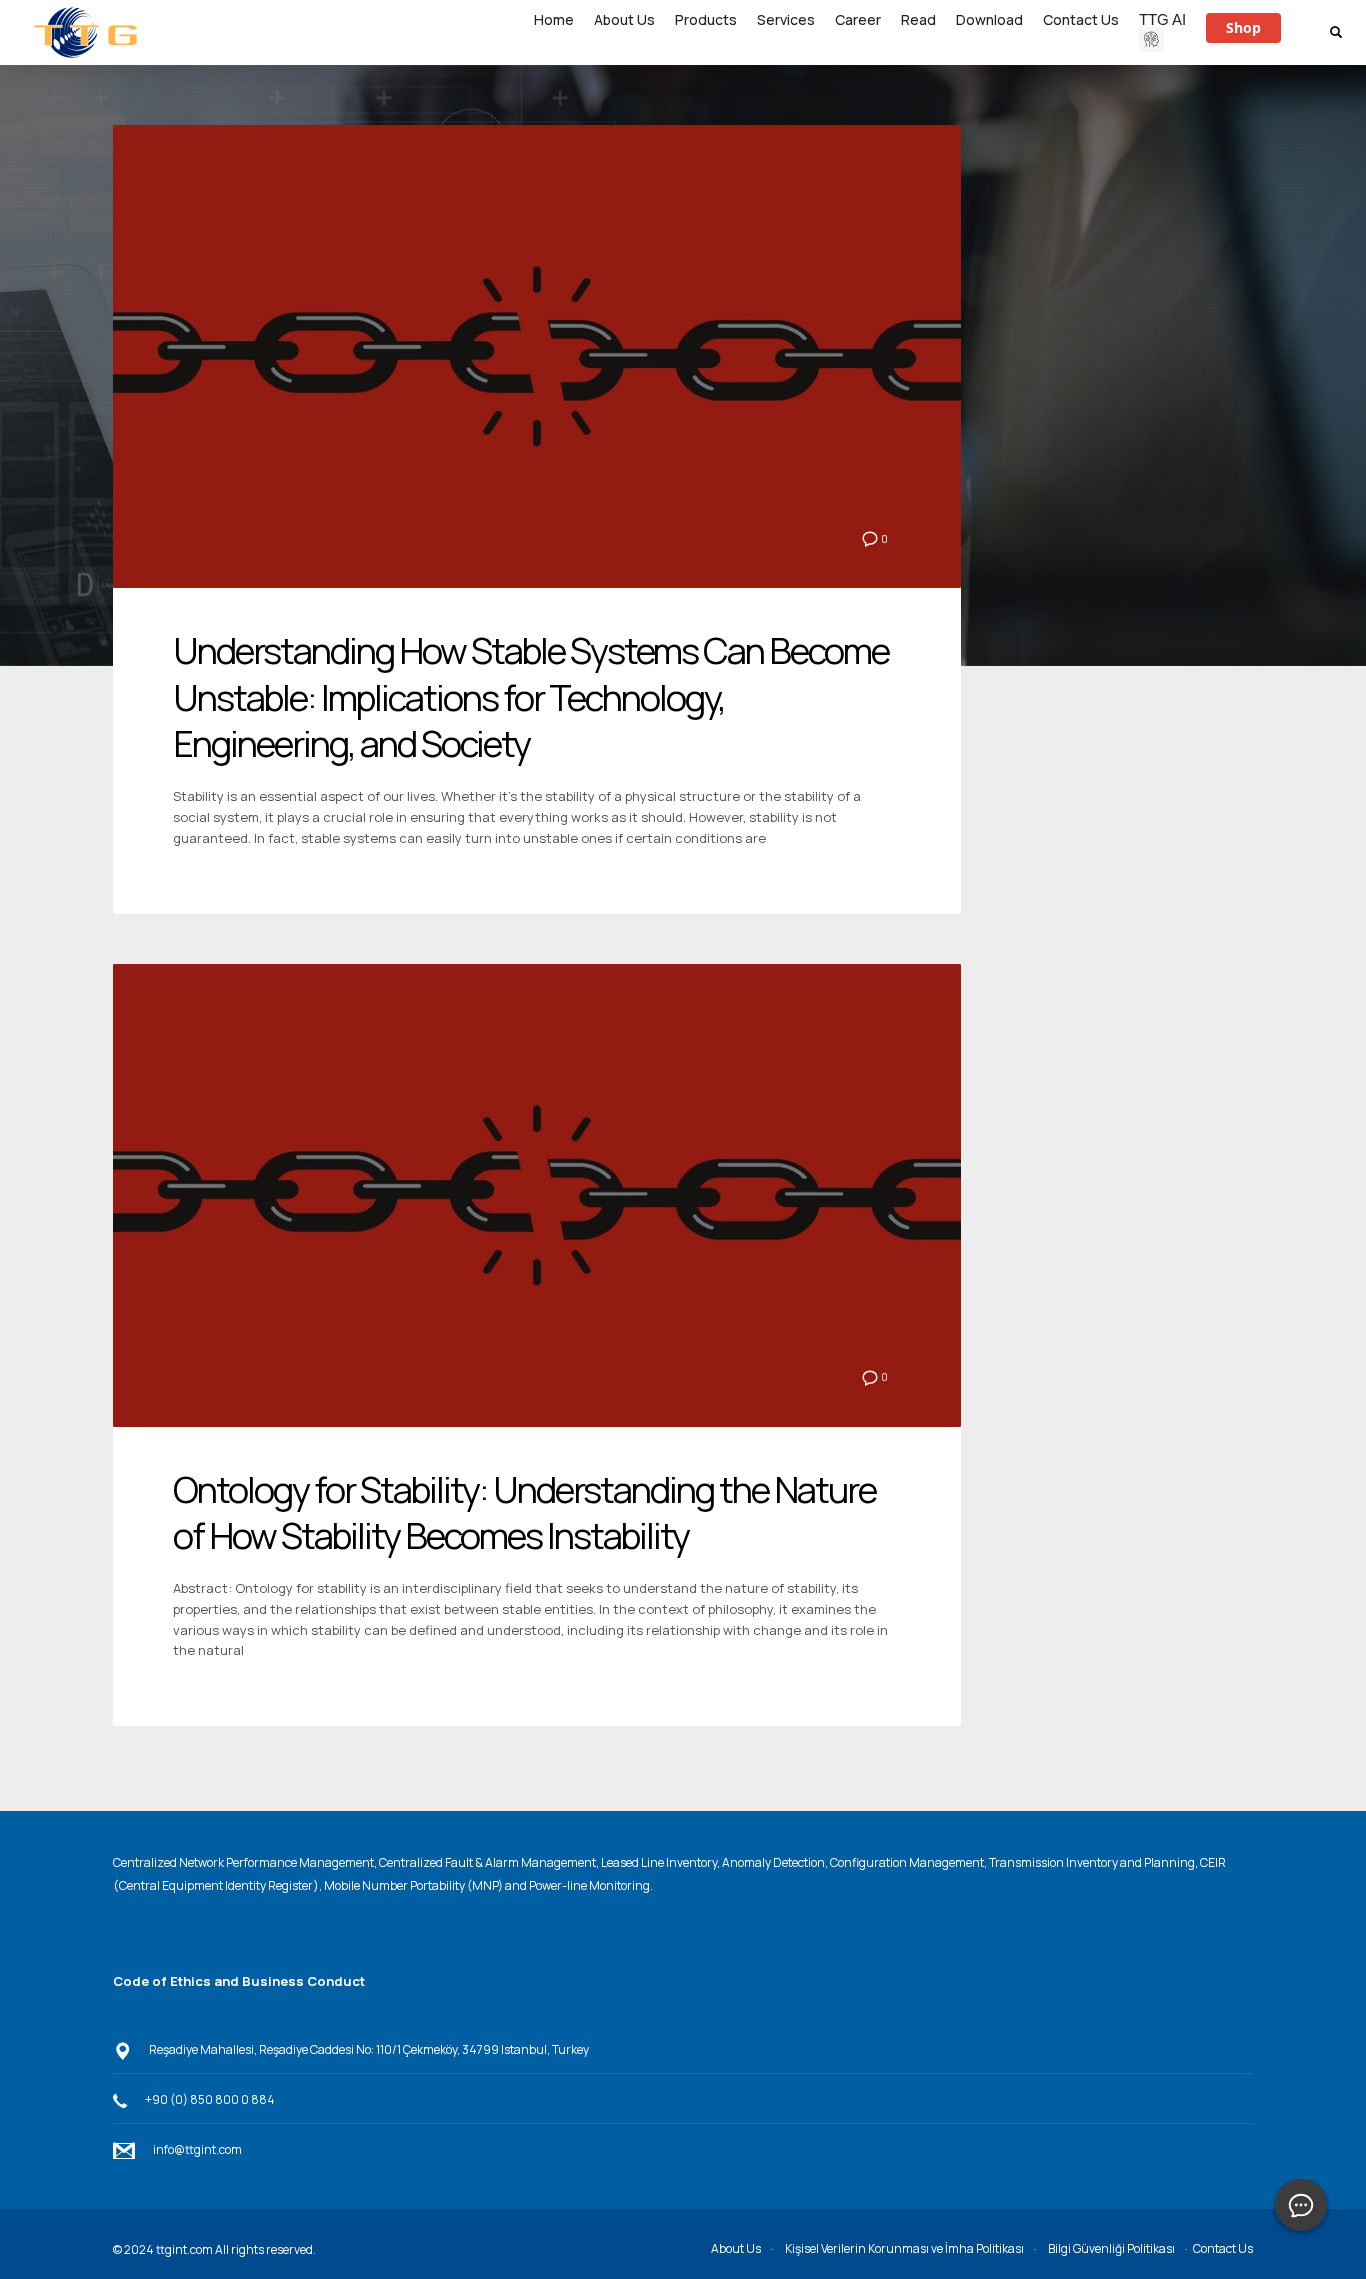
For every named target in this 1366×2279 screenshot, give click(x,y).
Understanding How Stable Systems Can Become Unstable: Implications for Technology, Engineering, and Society (531, 697)
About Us (736, 2248)
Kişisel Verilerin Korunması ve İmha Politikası (904, 2248)
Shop (1243, 27)
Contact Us (1223, 2248)
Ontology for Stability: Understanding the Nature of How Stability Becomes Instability (524, 1513)
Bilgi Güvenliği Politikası (1111, 2248)
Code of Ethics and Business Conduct (239, 1981)
